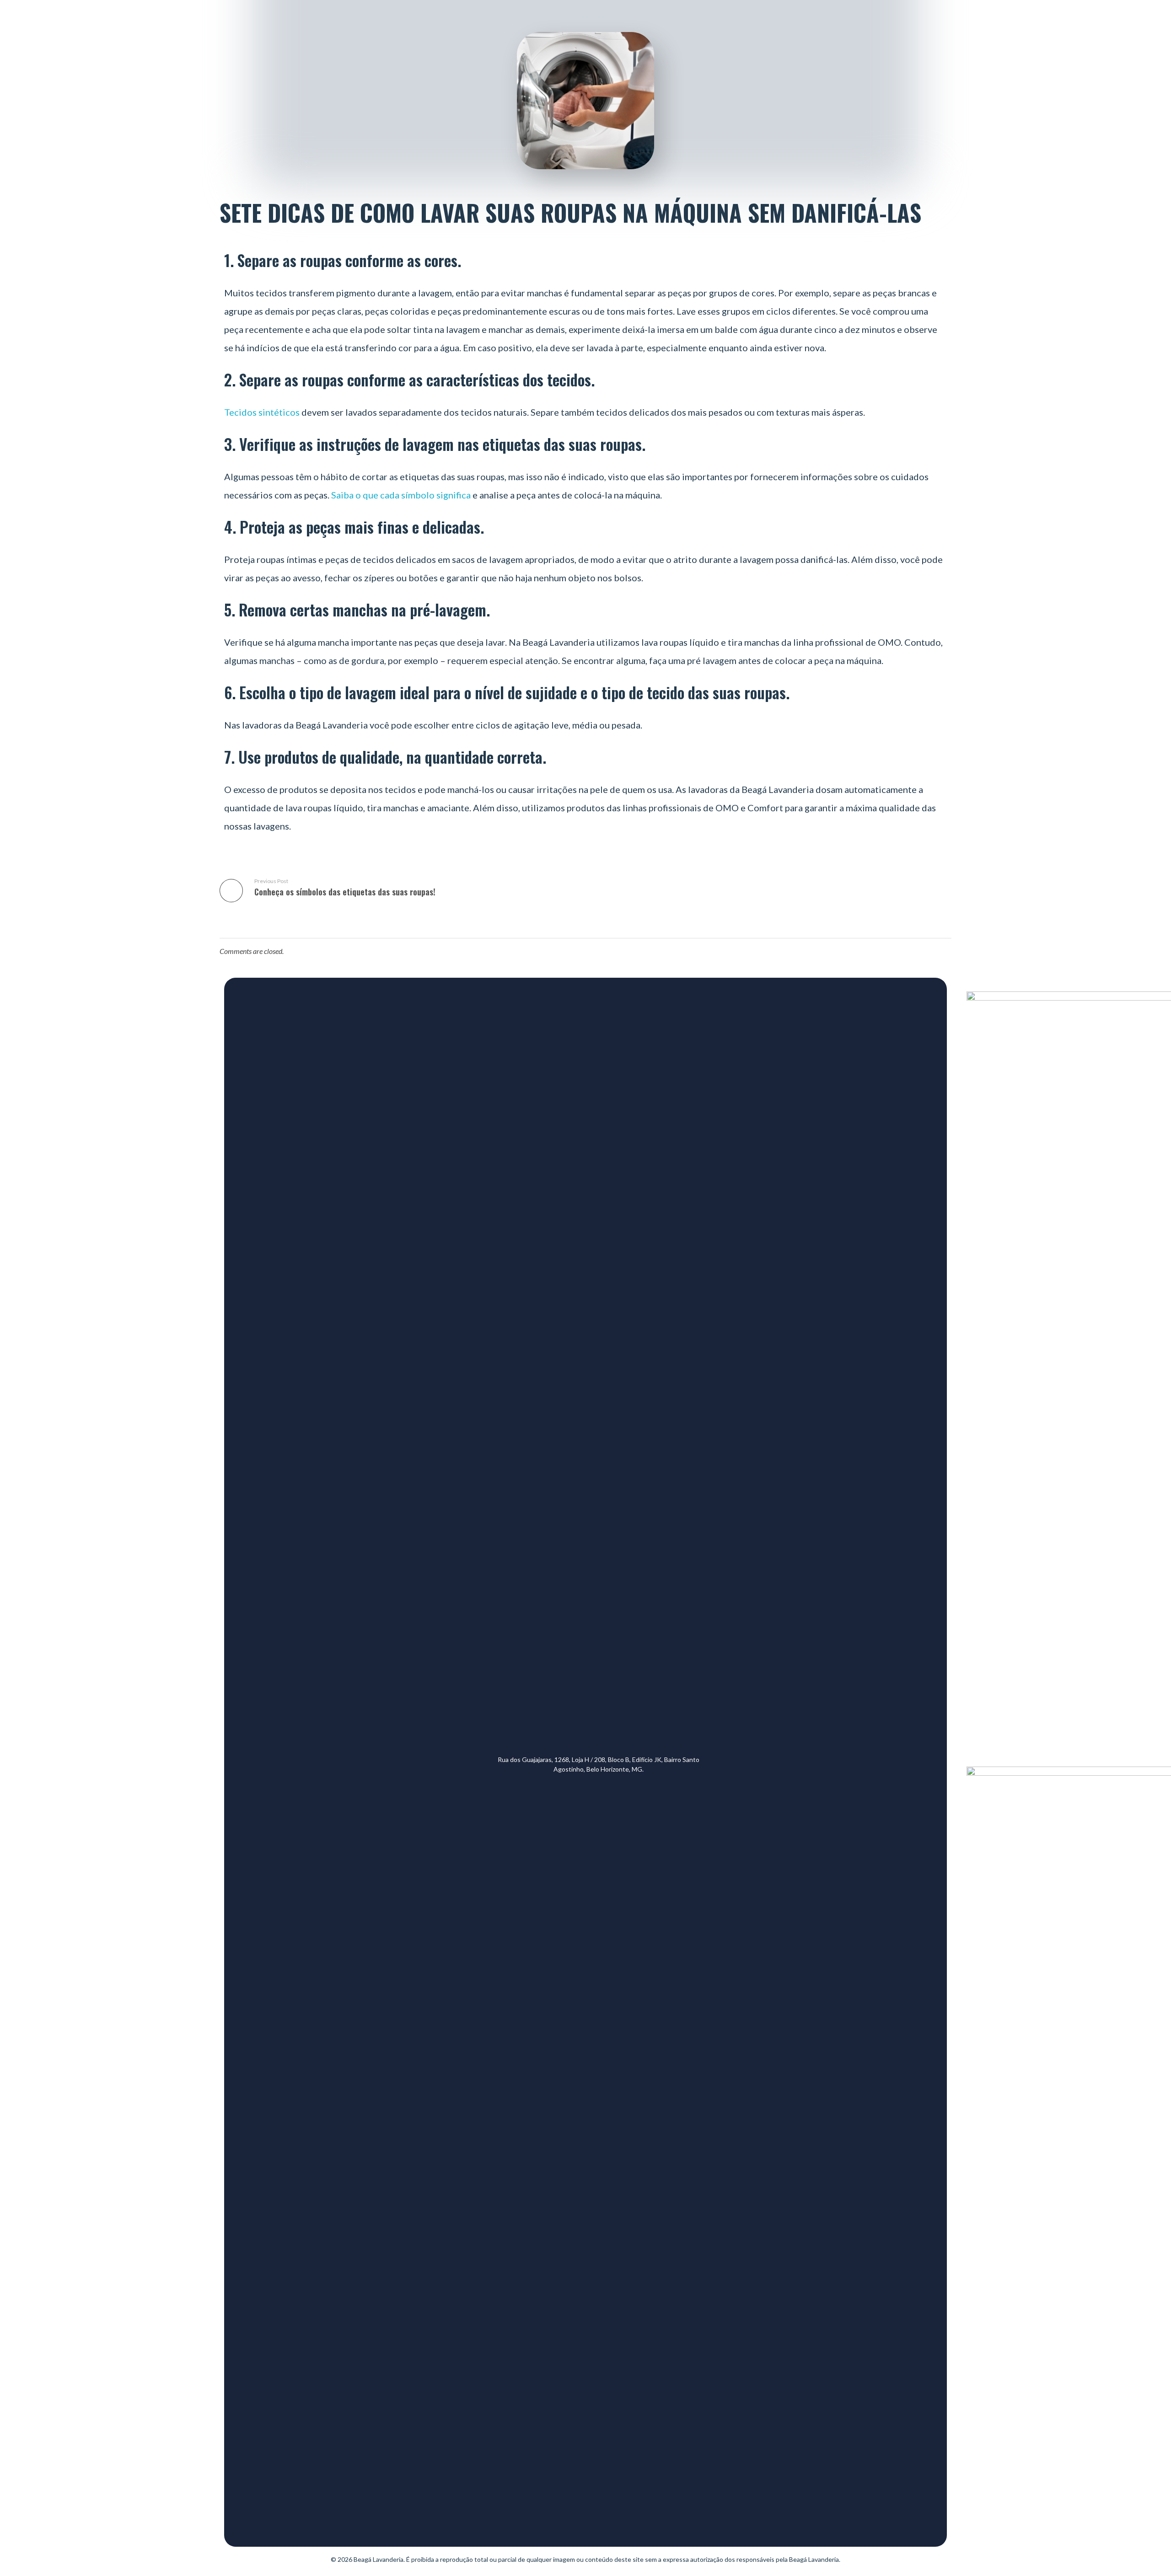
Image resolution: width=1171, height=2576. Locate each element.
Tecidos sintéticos (262, 412)
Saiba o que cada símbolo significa (401, 495)
